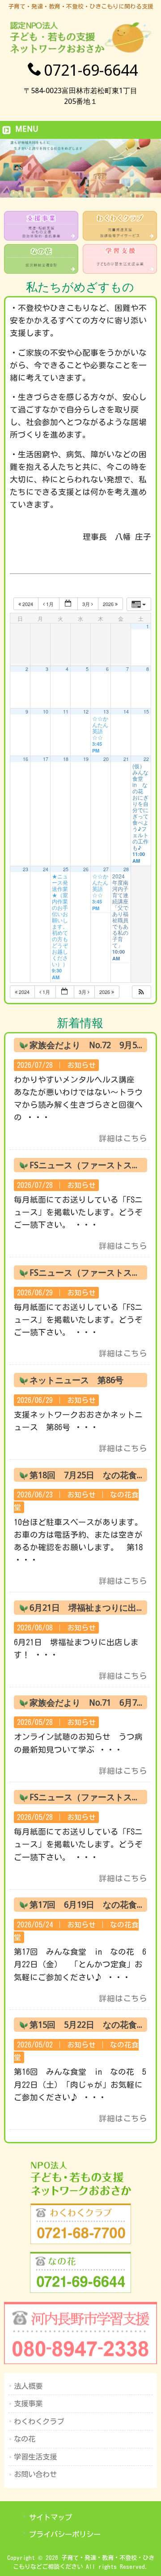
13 (106, 712)
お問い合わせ (35, 2474)
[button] (141, 992)
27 (106, 869)
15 (146, 712)
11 (66, 712)
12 (86, 712)
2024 (28, 604)
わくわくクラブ (39, 2421)
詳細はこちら (123, 1138)
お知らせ (81, 1065)
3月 (87, 604)
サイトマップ (51, 2517)
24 (46, 869)
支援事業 (28, 2404)
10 (46, 712)
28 (126, 869)
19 (86, 759)
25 (66, 869)
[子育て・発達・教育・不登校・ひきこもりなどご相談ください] (80, 53)
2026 (109, 604)
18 (66, 759)
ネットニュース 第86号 (76, 1380)
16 (25, 759)
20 (106, 759)
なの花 (25, 2439)
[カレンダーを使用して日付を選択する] (68, 604)
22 (146, 759)
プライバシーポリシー (65, 2534)
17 (46, 759)
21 (126, 759)
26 (86, 869)
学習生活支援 (35, 2457)
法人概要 (28, 2386)
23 (25, 869)
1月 (50, 604)
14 (126, 712)
